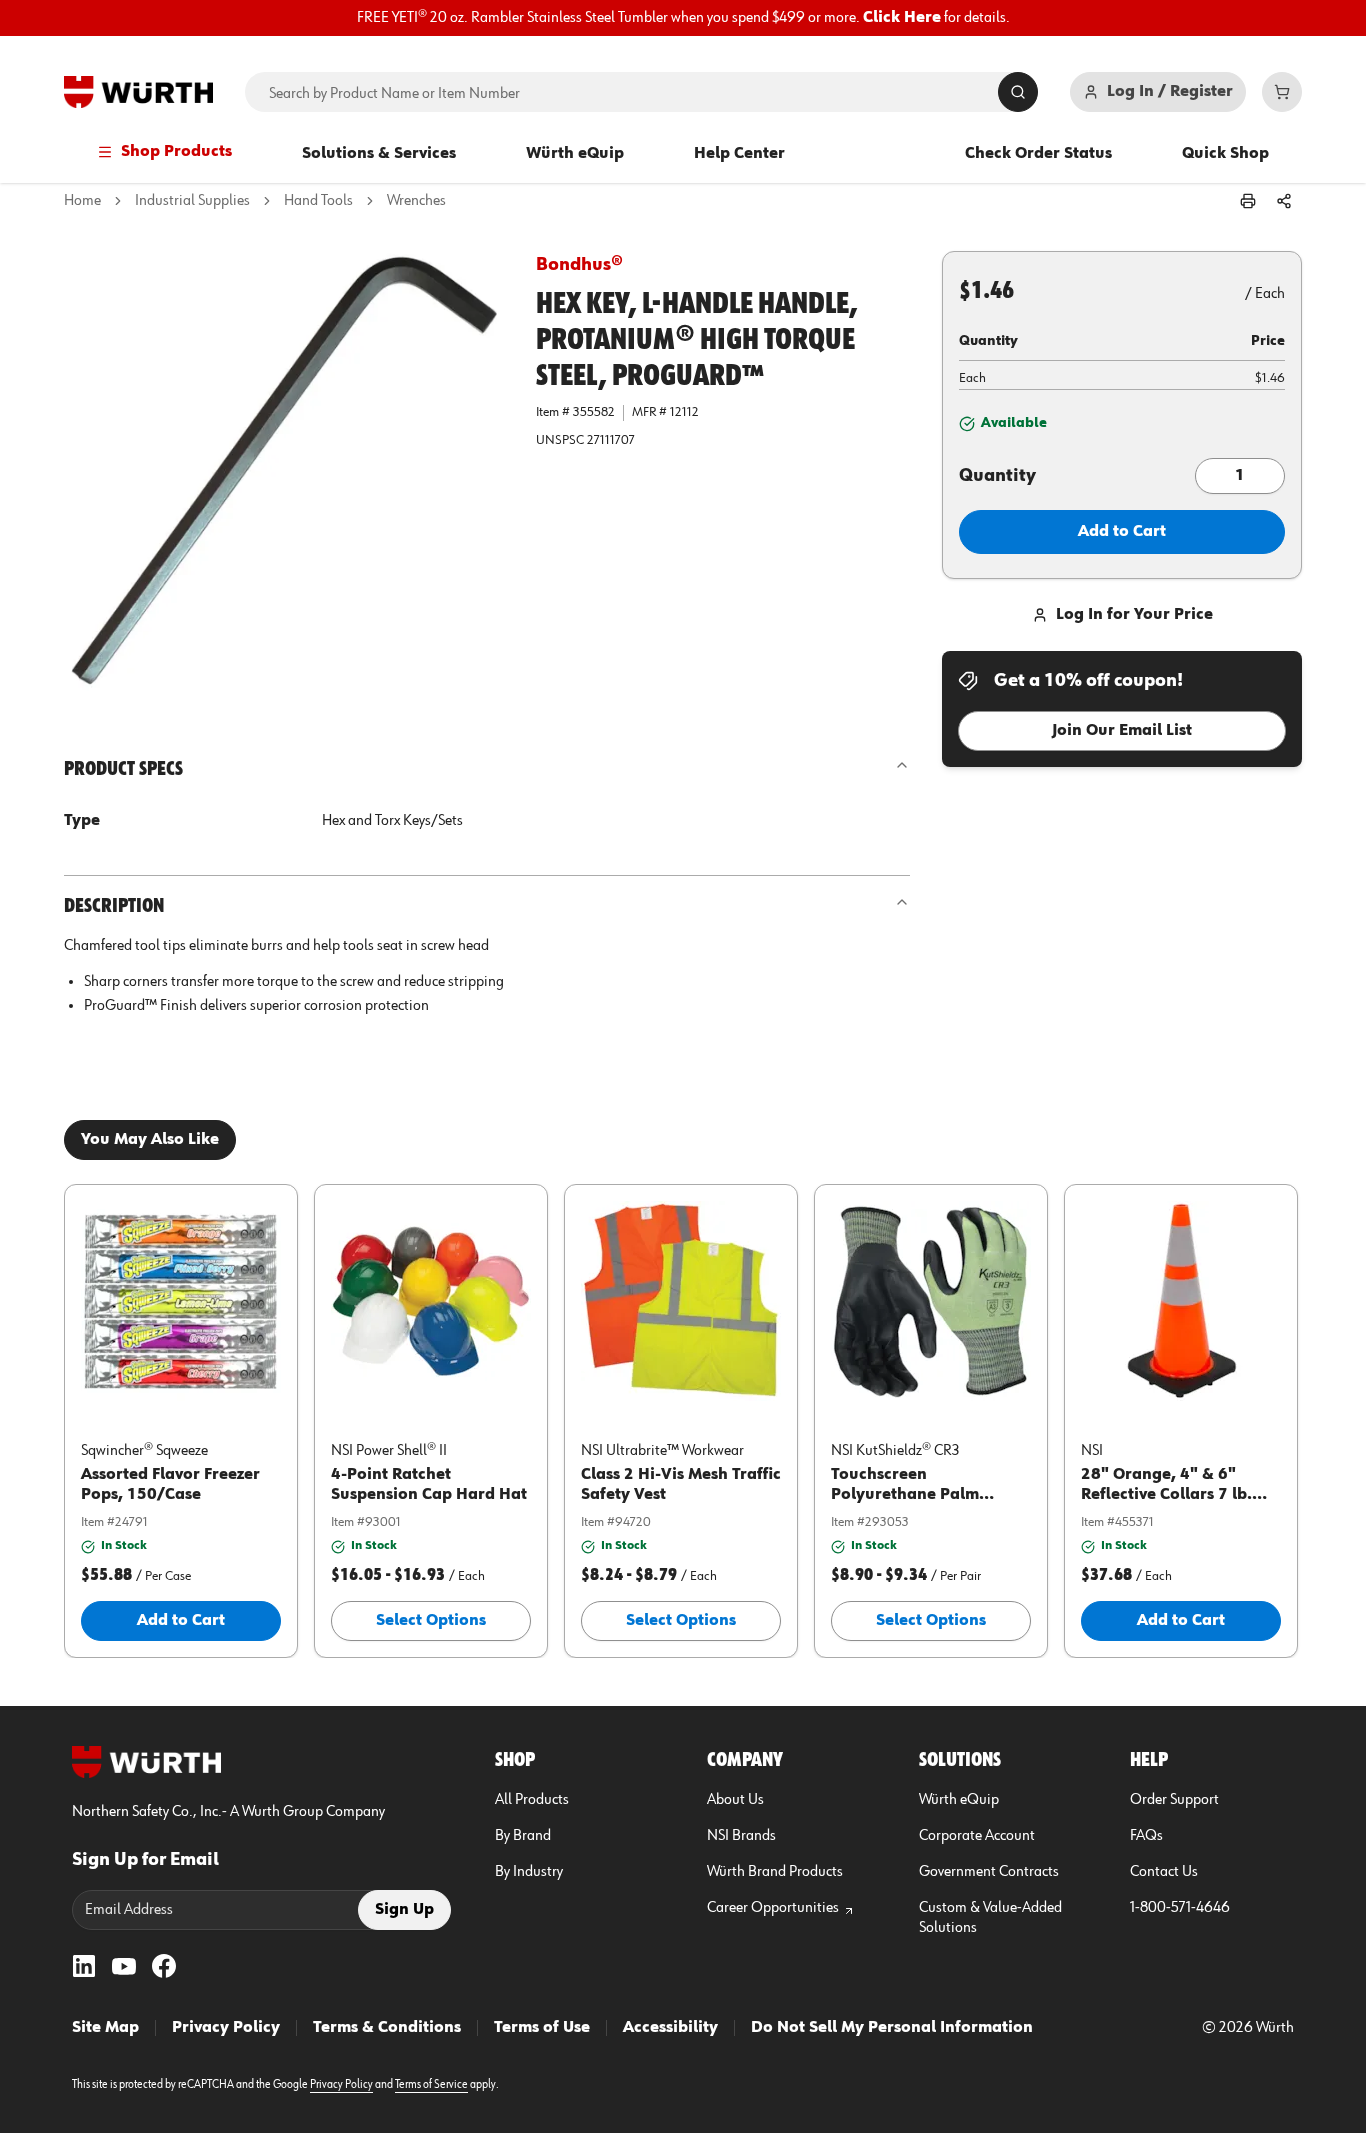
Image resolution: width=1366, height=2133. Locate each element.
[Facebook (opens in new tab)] (164, 1966)
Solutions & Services (379, 154)
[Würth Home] (138, 92)
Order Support (1174, 1800)
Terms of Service (431, 2085)
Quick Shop (1225, 154)
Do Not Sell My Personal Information (892, 2028)
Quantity (997, 476)
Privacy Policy (226, 2028)
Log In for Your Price (1134, 615)
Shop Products (176, 152)
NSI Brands (741, 1836)
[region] (683, 18)
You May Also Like (150, 1140)
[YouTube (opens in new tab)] (124, 1966)
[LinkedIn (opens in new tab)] (84, 1966)
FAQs (1146, 1836)
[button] (284, 471)
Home (82, 201)
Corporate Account (977, 1836)
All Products (532, 1800)
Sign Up (404, 1910)
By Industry (529, 1872)
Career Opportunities (773, 1908)
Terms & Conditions (387, 2028)
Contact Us (1164, 1872)
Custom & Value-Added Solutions (990, 1918)
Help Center (739, 154)
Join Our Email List (1122, 731)
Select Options (431, 1621)
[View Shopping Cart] (1282, 92)
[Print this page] (1248, 201)
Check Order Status (1038, 154)
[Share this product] (1284, 201)
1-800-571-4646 (1180, 1908)
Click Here (902, 18)
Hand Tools (318, 201)
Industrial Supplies (192, 201)
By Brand (523, 1836)
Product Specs (123, 769)
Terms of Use (542, 2028)
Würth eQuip (575, 154)
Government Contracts (989, 1872)
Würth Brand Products (775, 1872)
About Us (735, 1800)
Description (114, 906)
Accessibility (670, 2028)
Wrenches (416, 201)
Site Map (105, 2028)
